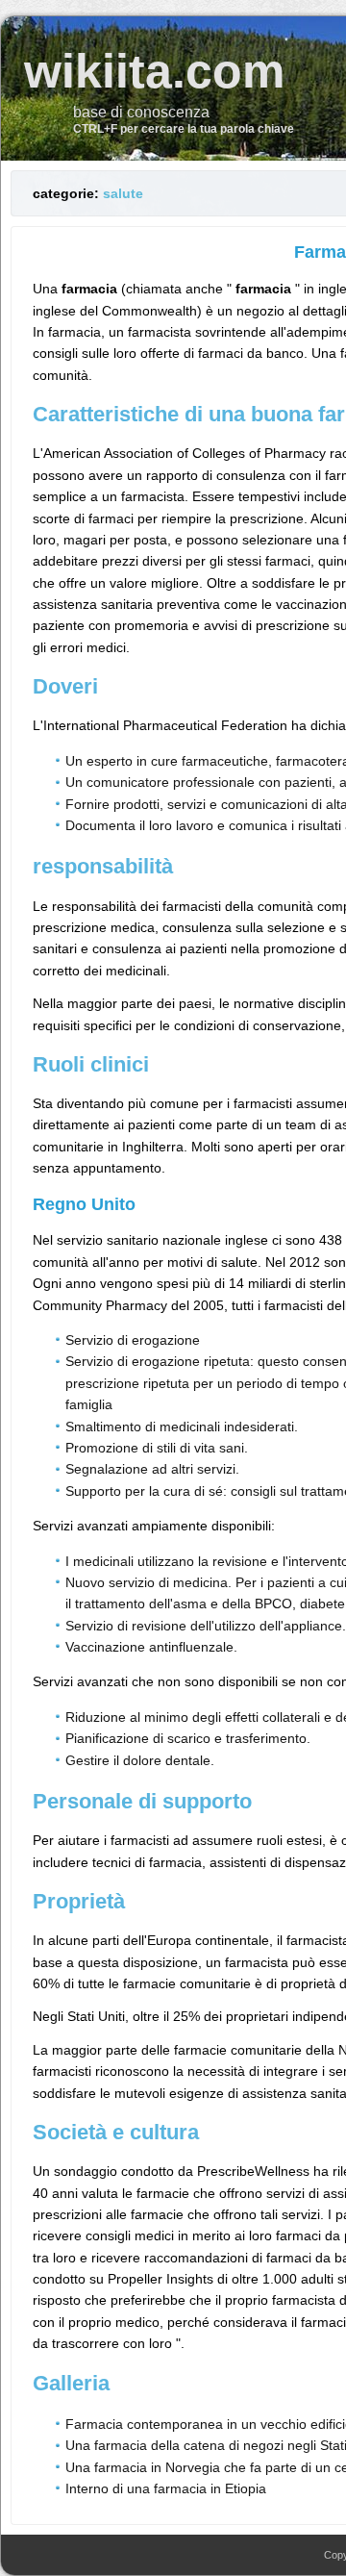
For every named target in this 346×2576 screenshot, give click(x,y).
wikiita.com (154, 71)
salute (123, 193)
